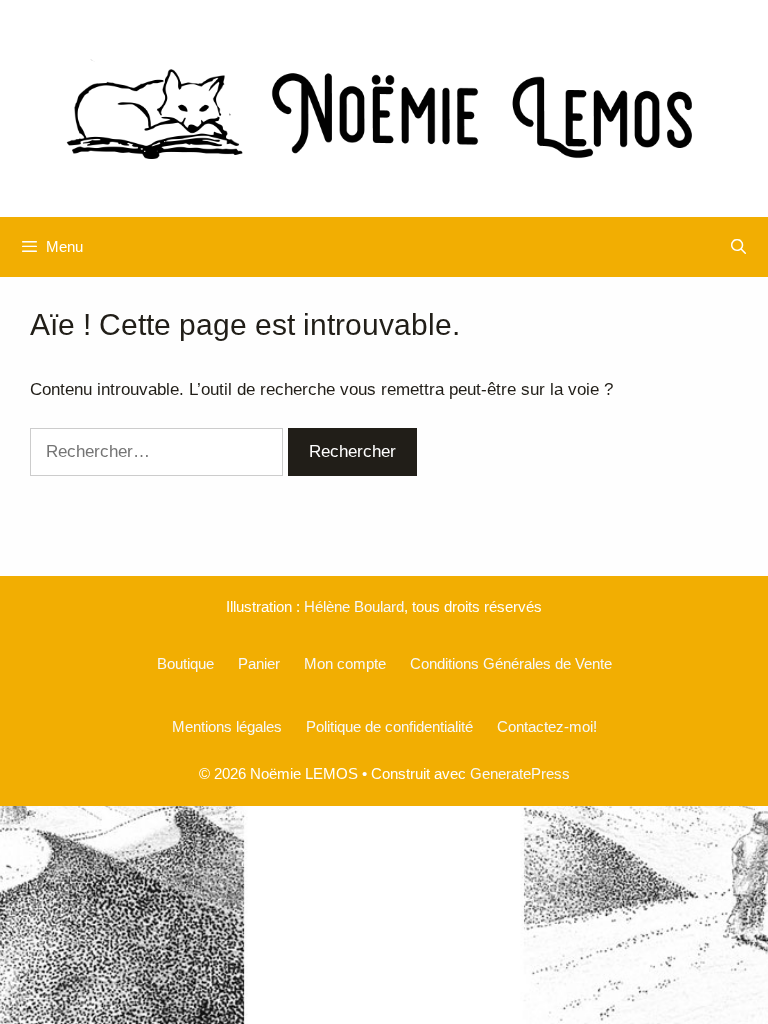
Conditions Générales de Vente (511, 663)
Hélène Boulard (354, 606)
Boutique (185, 663)
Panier (259, 663)
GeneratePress (520, 773)
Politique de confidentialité (389, 726)
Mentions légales (227, 726)
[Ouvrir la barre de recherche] (738, 247)
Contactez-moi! (547, 726)
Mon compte (345, 663)
